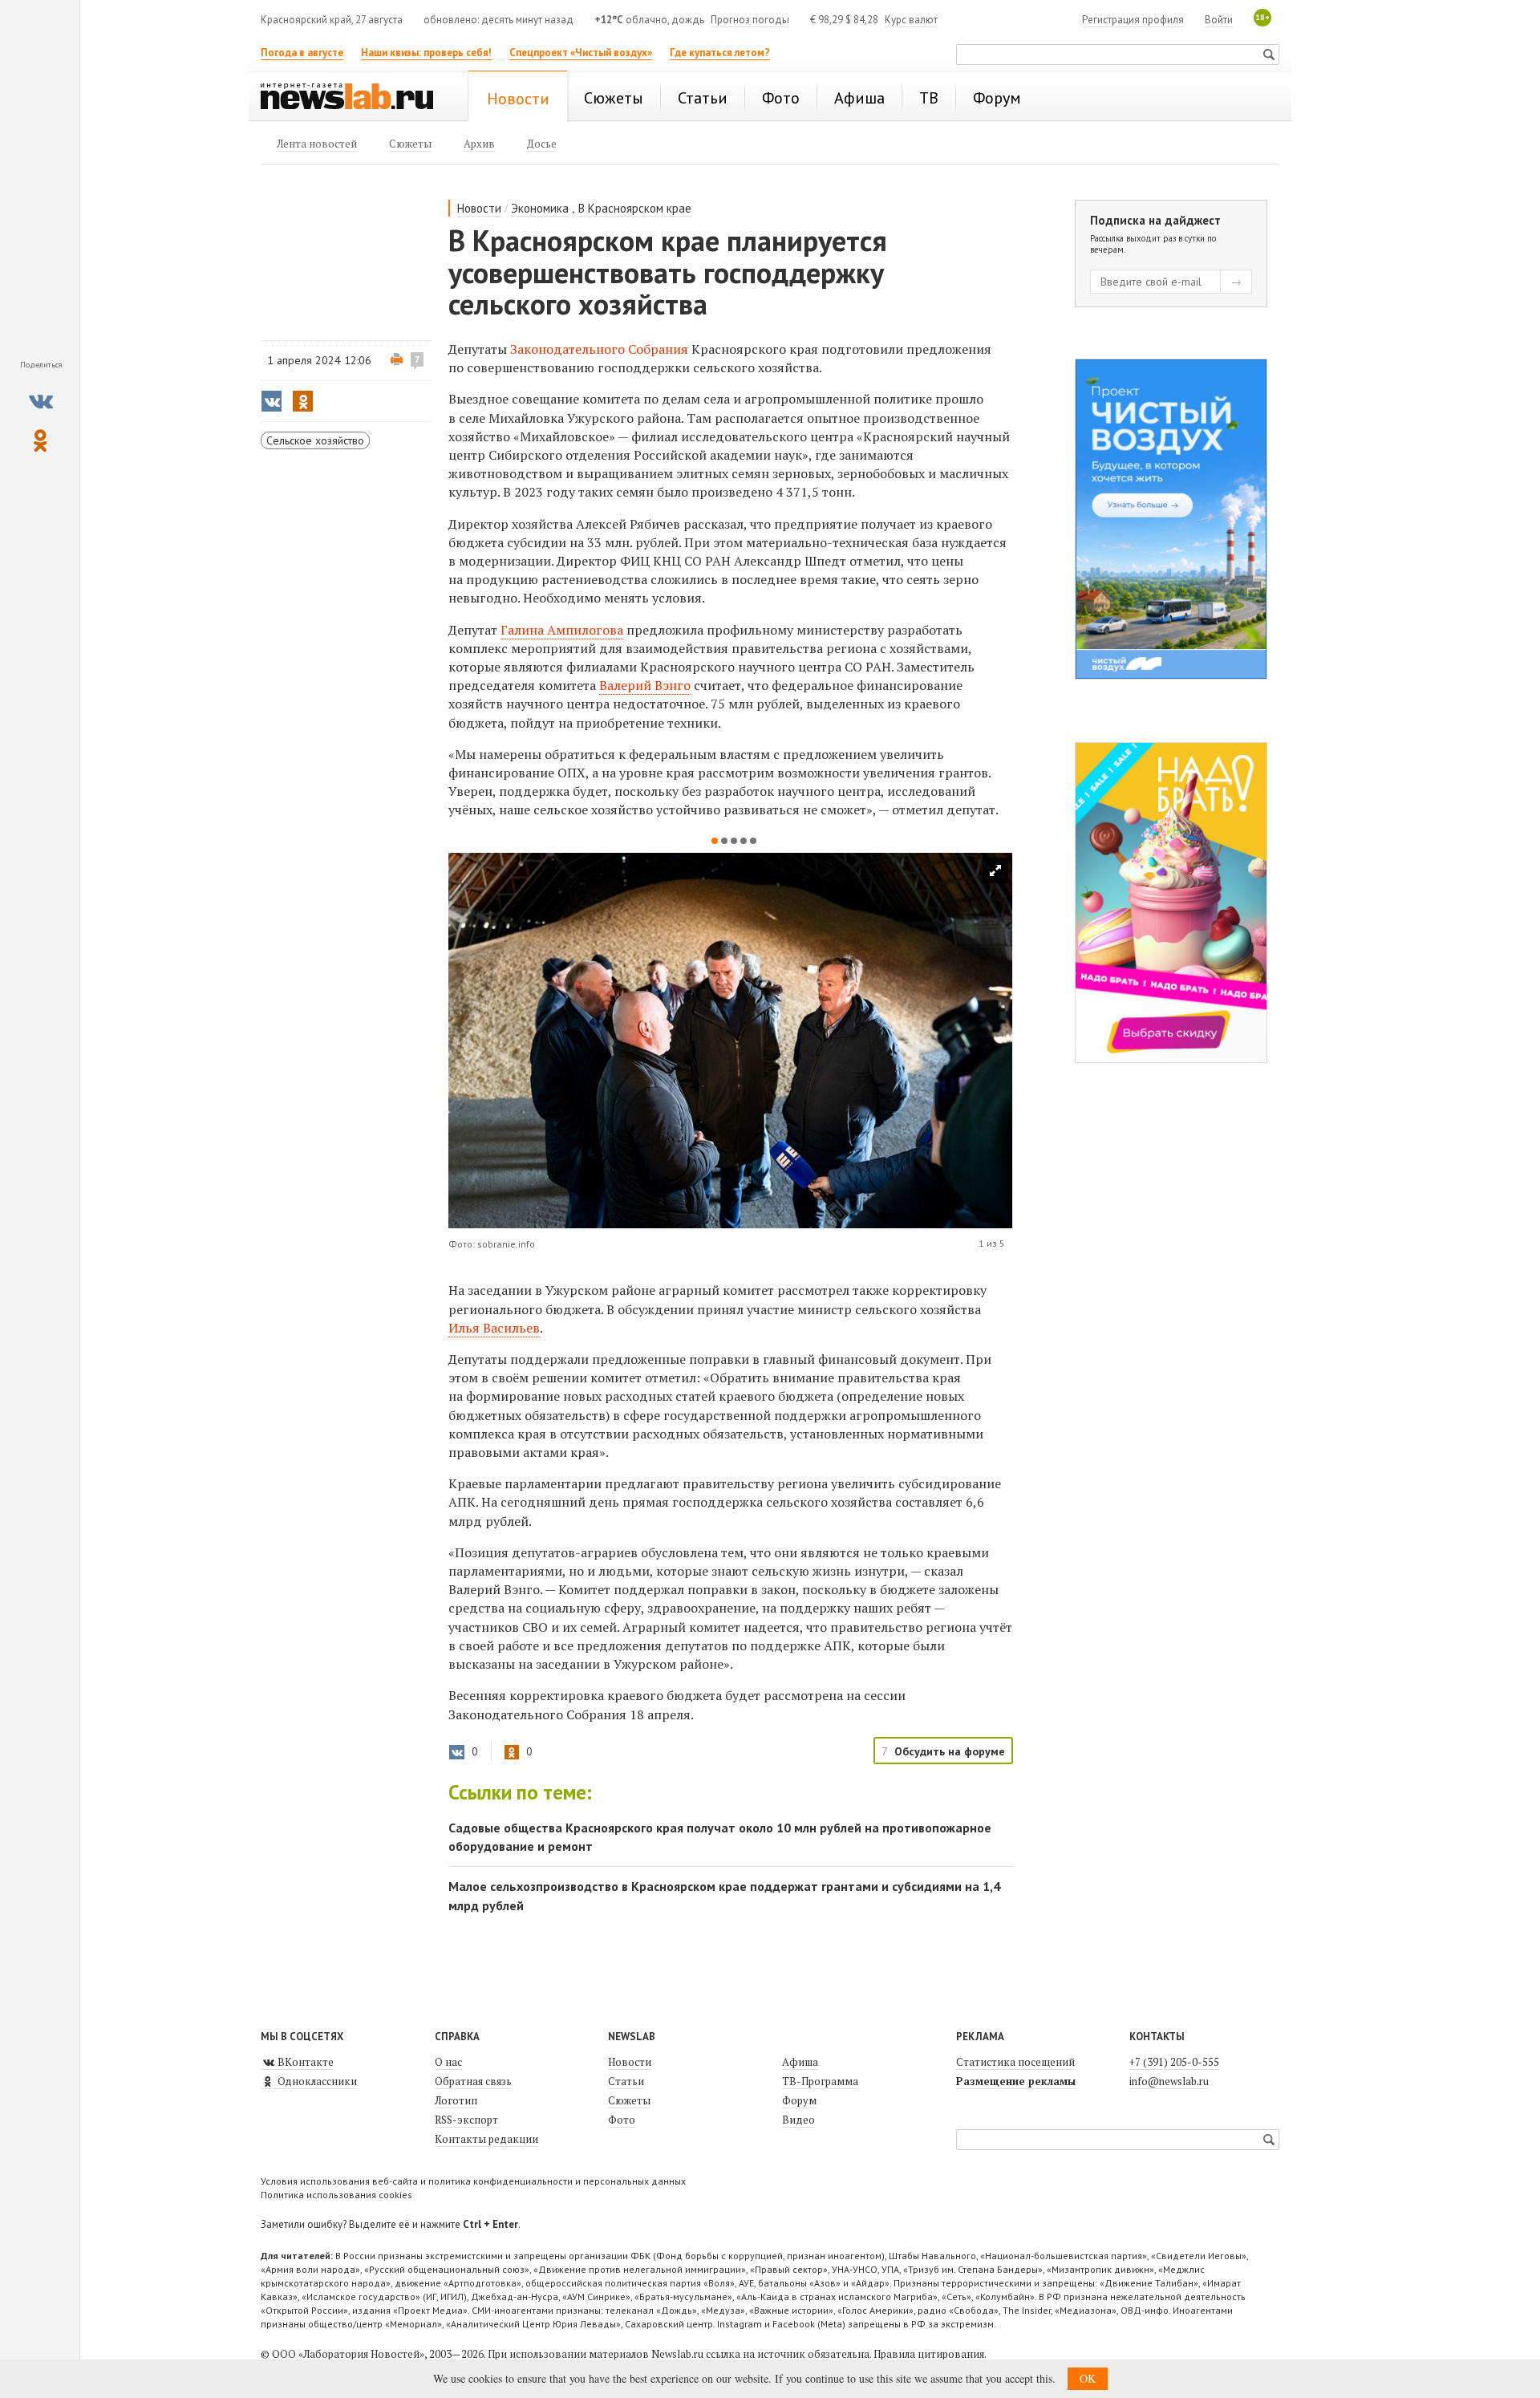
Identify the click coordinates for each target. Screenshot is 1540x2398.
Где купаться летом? (720, 53)
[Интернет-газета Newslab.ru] (355, 98)
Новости (479, 208)
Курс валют (911, 20)
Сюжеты (629, 2100)
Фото (622, 2120)
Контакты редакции (486, 2139)
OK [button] (1088, 2378)
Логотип (456, 2100)
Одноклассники (316, 2081)
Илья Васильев (494, 1328)
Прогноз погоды (750, 20)
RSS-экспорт (466, 2120)
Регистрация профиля (1133, 20)
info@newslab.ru (1169, 2081)
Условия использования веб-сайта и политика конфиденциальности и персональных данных (473, 2181)
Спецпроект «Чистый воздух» (581, 53)
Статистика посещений (1015, 2062)
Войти (1219, 20)
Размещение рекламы (1016, 2081)
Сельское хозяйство (315, 440)
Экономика (540, 208)
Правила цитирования (929, 2354)
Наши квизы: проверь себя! (426, 53)
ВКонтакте (304, 2062)
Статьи (626, 2081)
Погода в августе (302, 53)
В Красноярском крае (635, 208)
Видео (798, 2120)
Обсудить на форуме (950, 1751)
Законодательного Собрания (599, 349)
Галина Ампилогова (562, 630)
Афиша (800, 2062)
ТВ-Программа (820, 2081)
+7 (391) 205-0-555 (1174, 2062)
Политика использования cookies (336, 2195)
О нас (448, 2062)
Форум (799, 2100)
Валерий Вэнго (645, 685)
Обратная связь (473, 2081)
